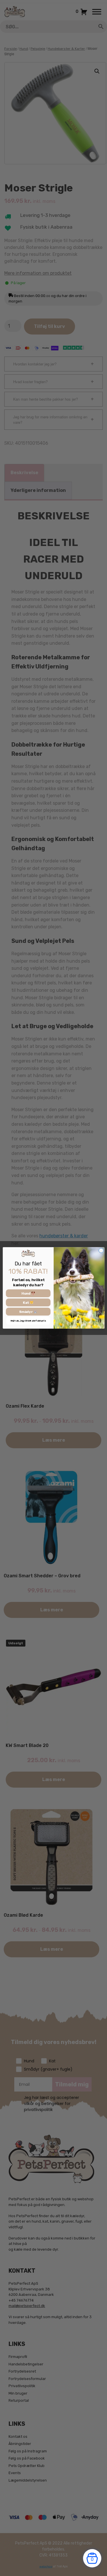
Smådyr (26, 1312)
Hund (26, 1293)
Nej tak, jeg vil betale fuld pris (28, 1321)
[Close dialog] (101, 1251)
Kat (26, 1303)
